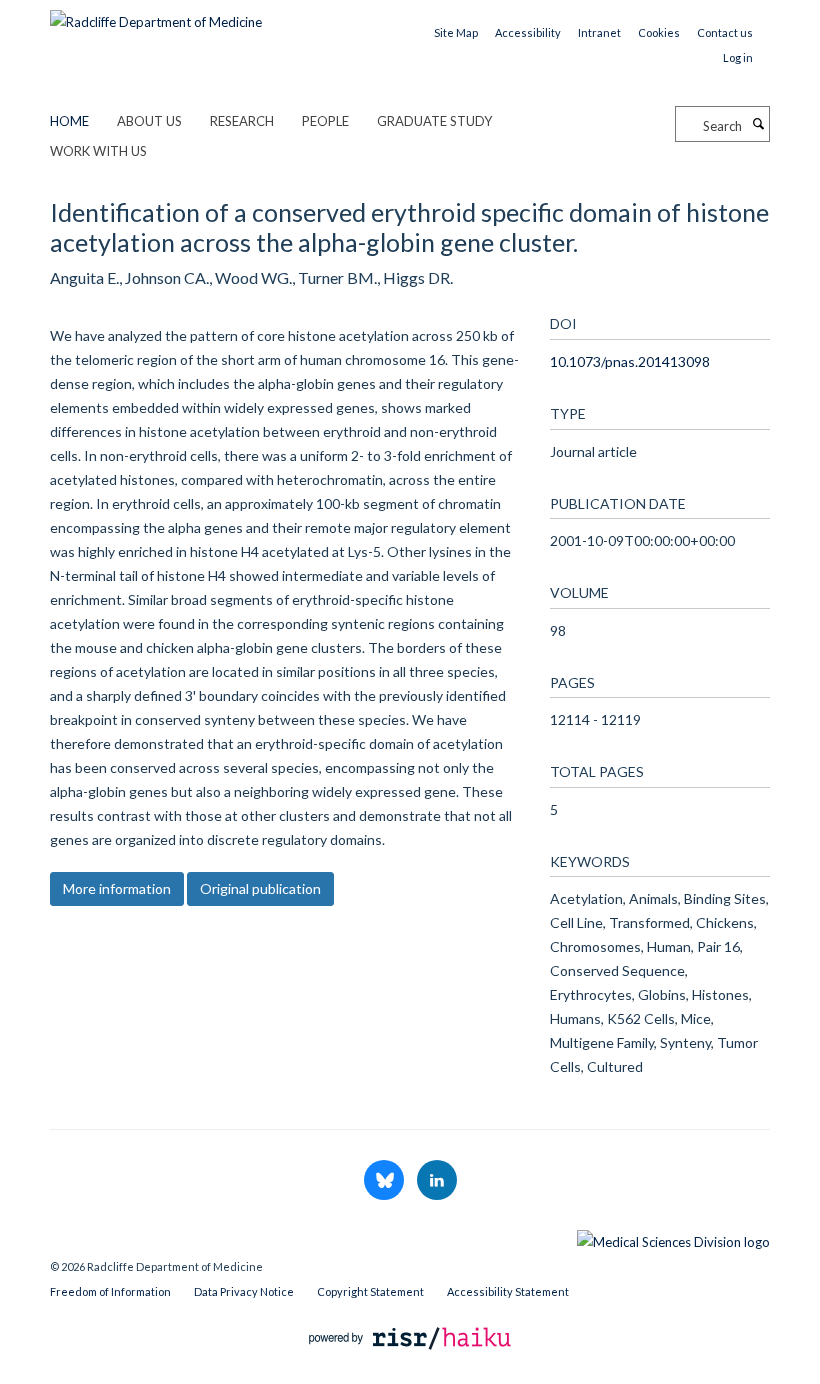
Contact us (725, 32)
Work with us (98, 151)
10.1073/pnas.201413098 (630, 361)
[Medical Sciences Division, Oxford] (410, 1237)
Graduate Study (434, 121)
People (325, 121)
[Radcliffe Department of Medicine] (156, 15)
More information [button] (117, 888)
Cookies (659, 32)
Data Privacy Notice (244, 1291)
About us (149, 121)
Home (69, 121)
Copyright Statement (370, 1291)
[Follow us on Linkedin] (437, 1181)
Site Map (456, 32)
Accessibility (528, 32)
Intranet (599, 32)
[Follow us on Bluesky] (385, 1181)
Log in (738, 57)
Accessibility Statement (508, 1291)
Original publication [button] (260, 888)
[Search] (758, 124)
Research (242, 121)
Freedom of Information (110, 1291)
